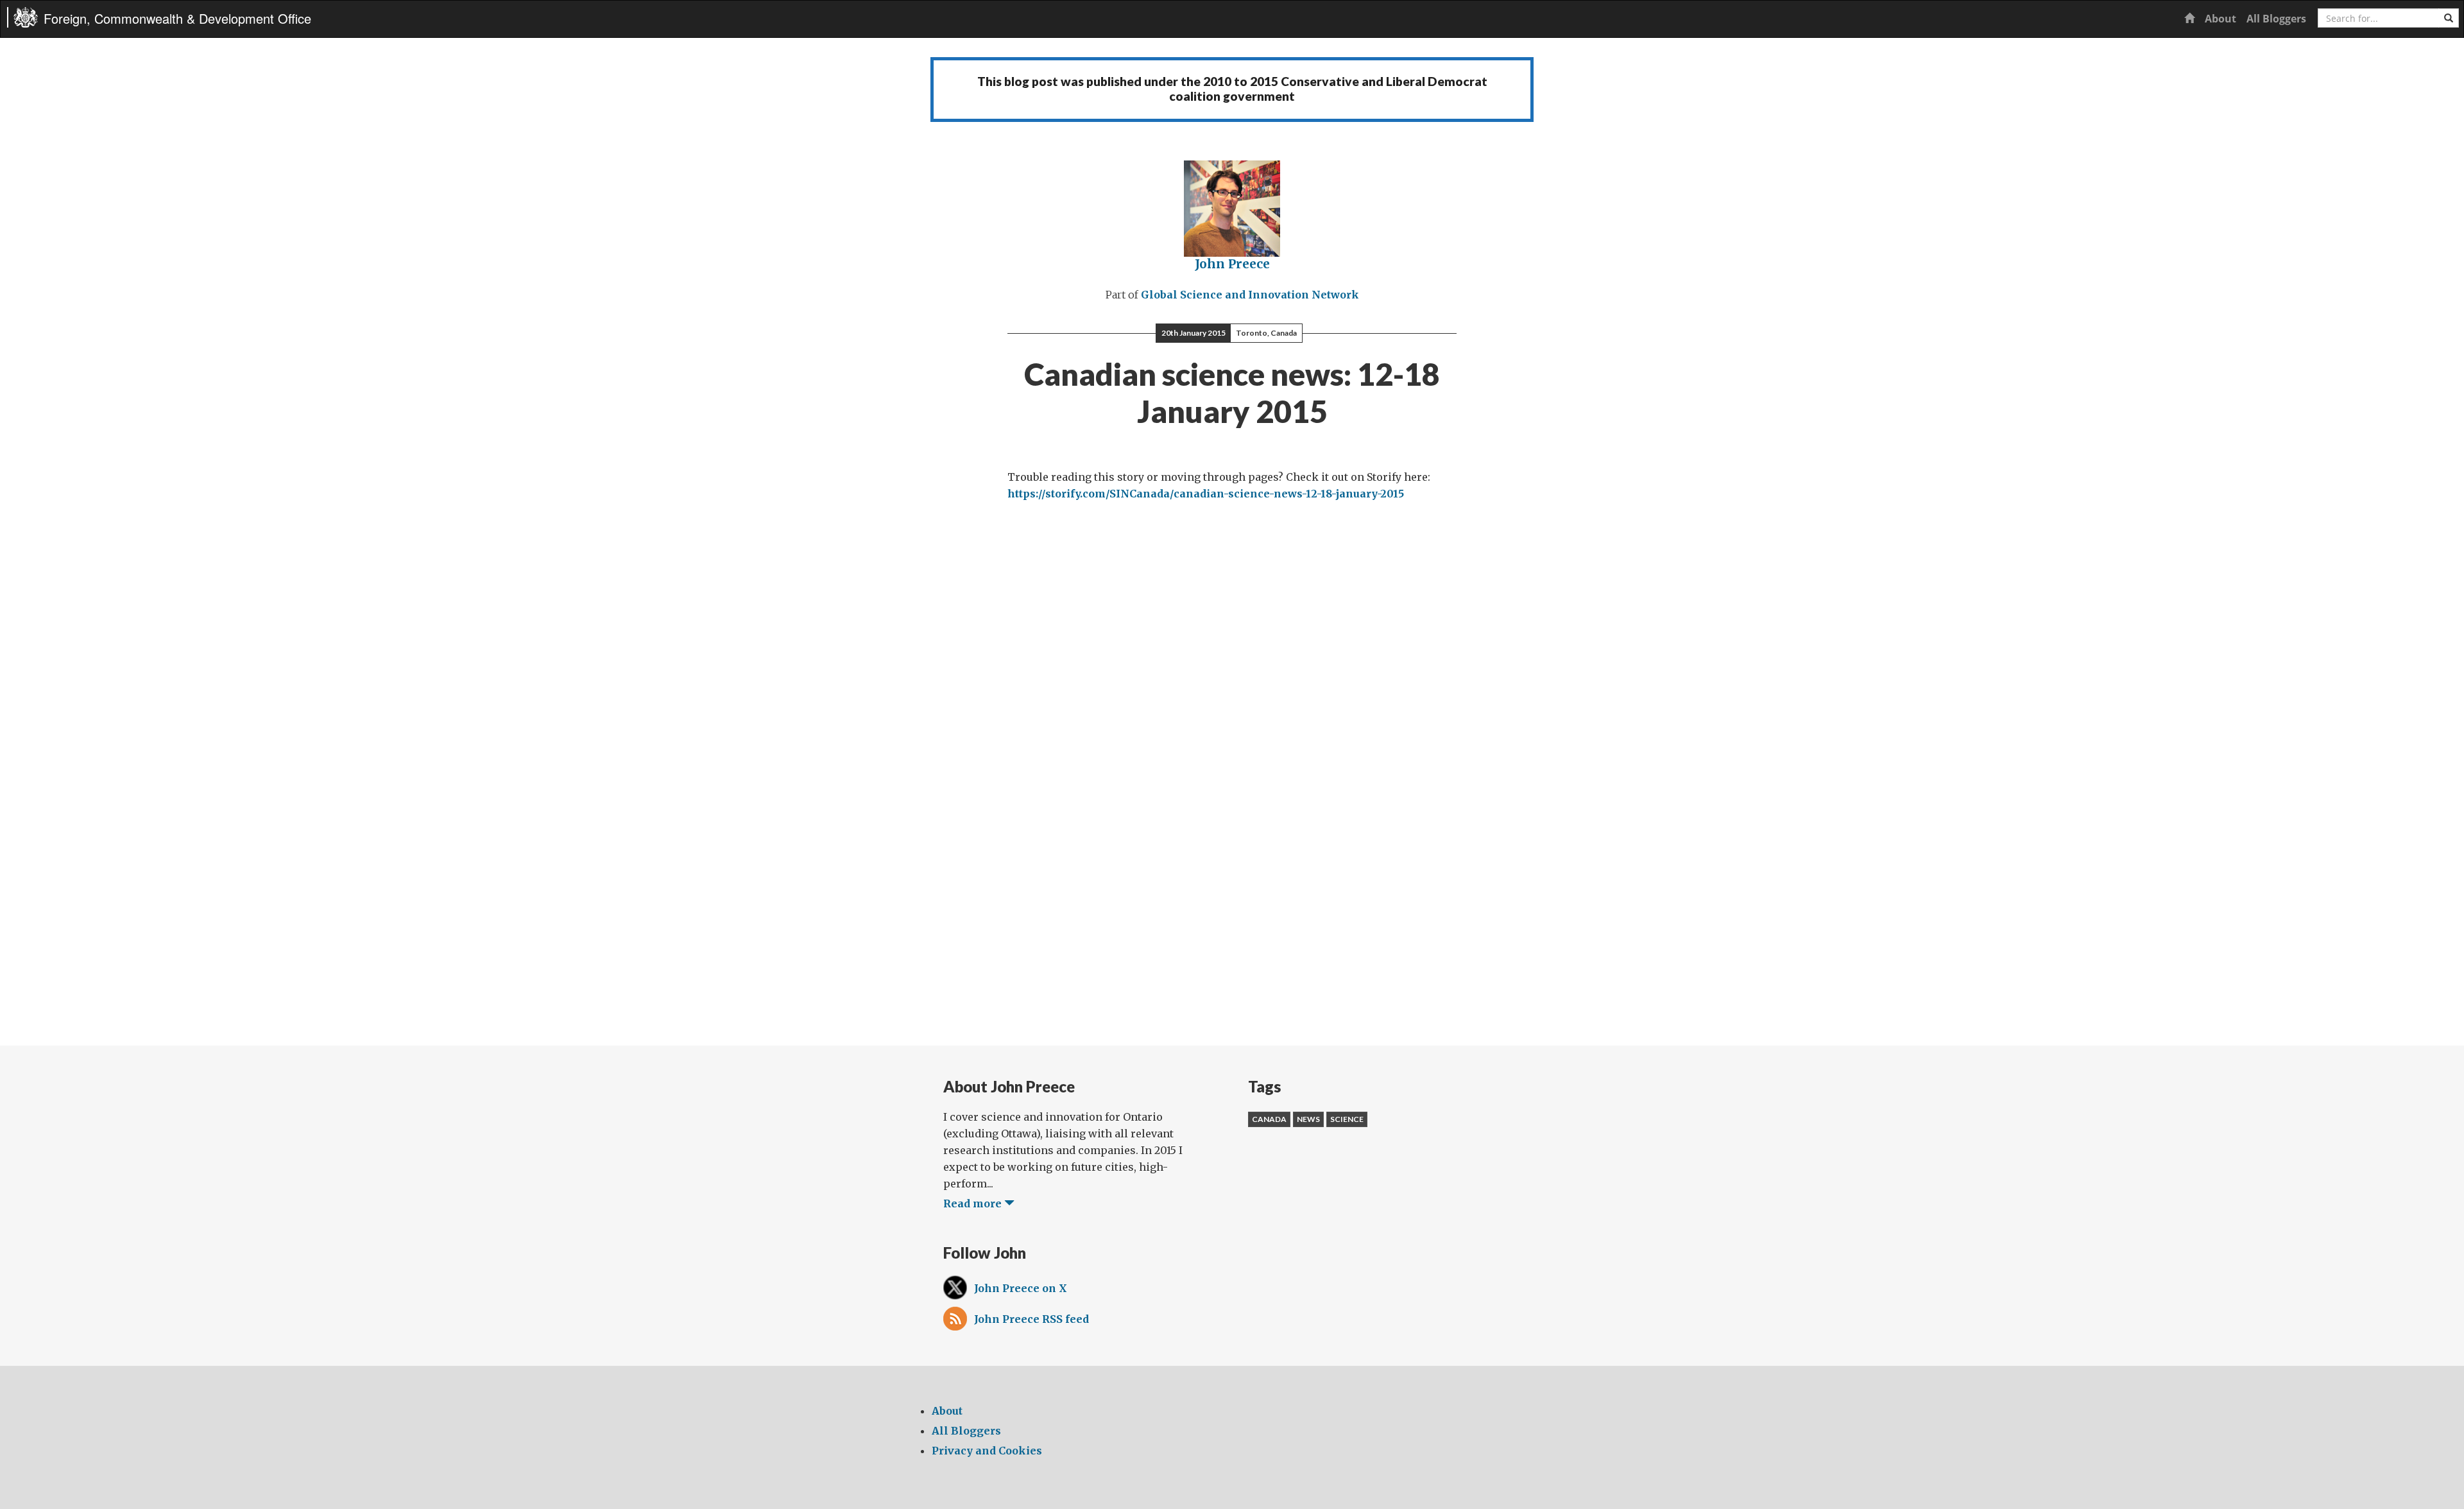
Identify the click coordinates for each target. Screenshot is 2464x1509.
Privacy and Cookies (987, 1451)
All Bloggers (2276, 19)
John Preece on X (1021, 1288)
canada (1269, 1119)
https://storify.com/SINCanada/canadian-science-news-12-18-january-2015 (1206, 494)
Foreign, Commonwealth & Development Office (177, 18)
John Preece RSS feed (1031, 1319)
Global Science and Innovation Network (1250, 295)
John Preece (1232, 264)
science (1347, 1119)
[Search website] (2449, 18)
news (1308, 1119)
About (2220, 19)
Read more (974, 1203)
